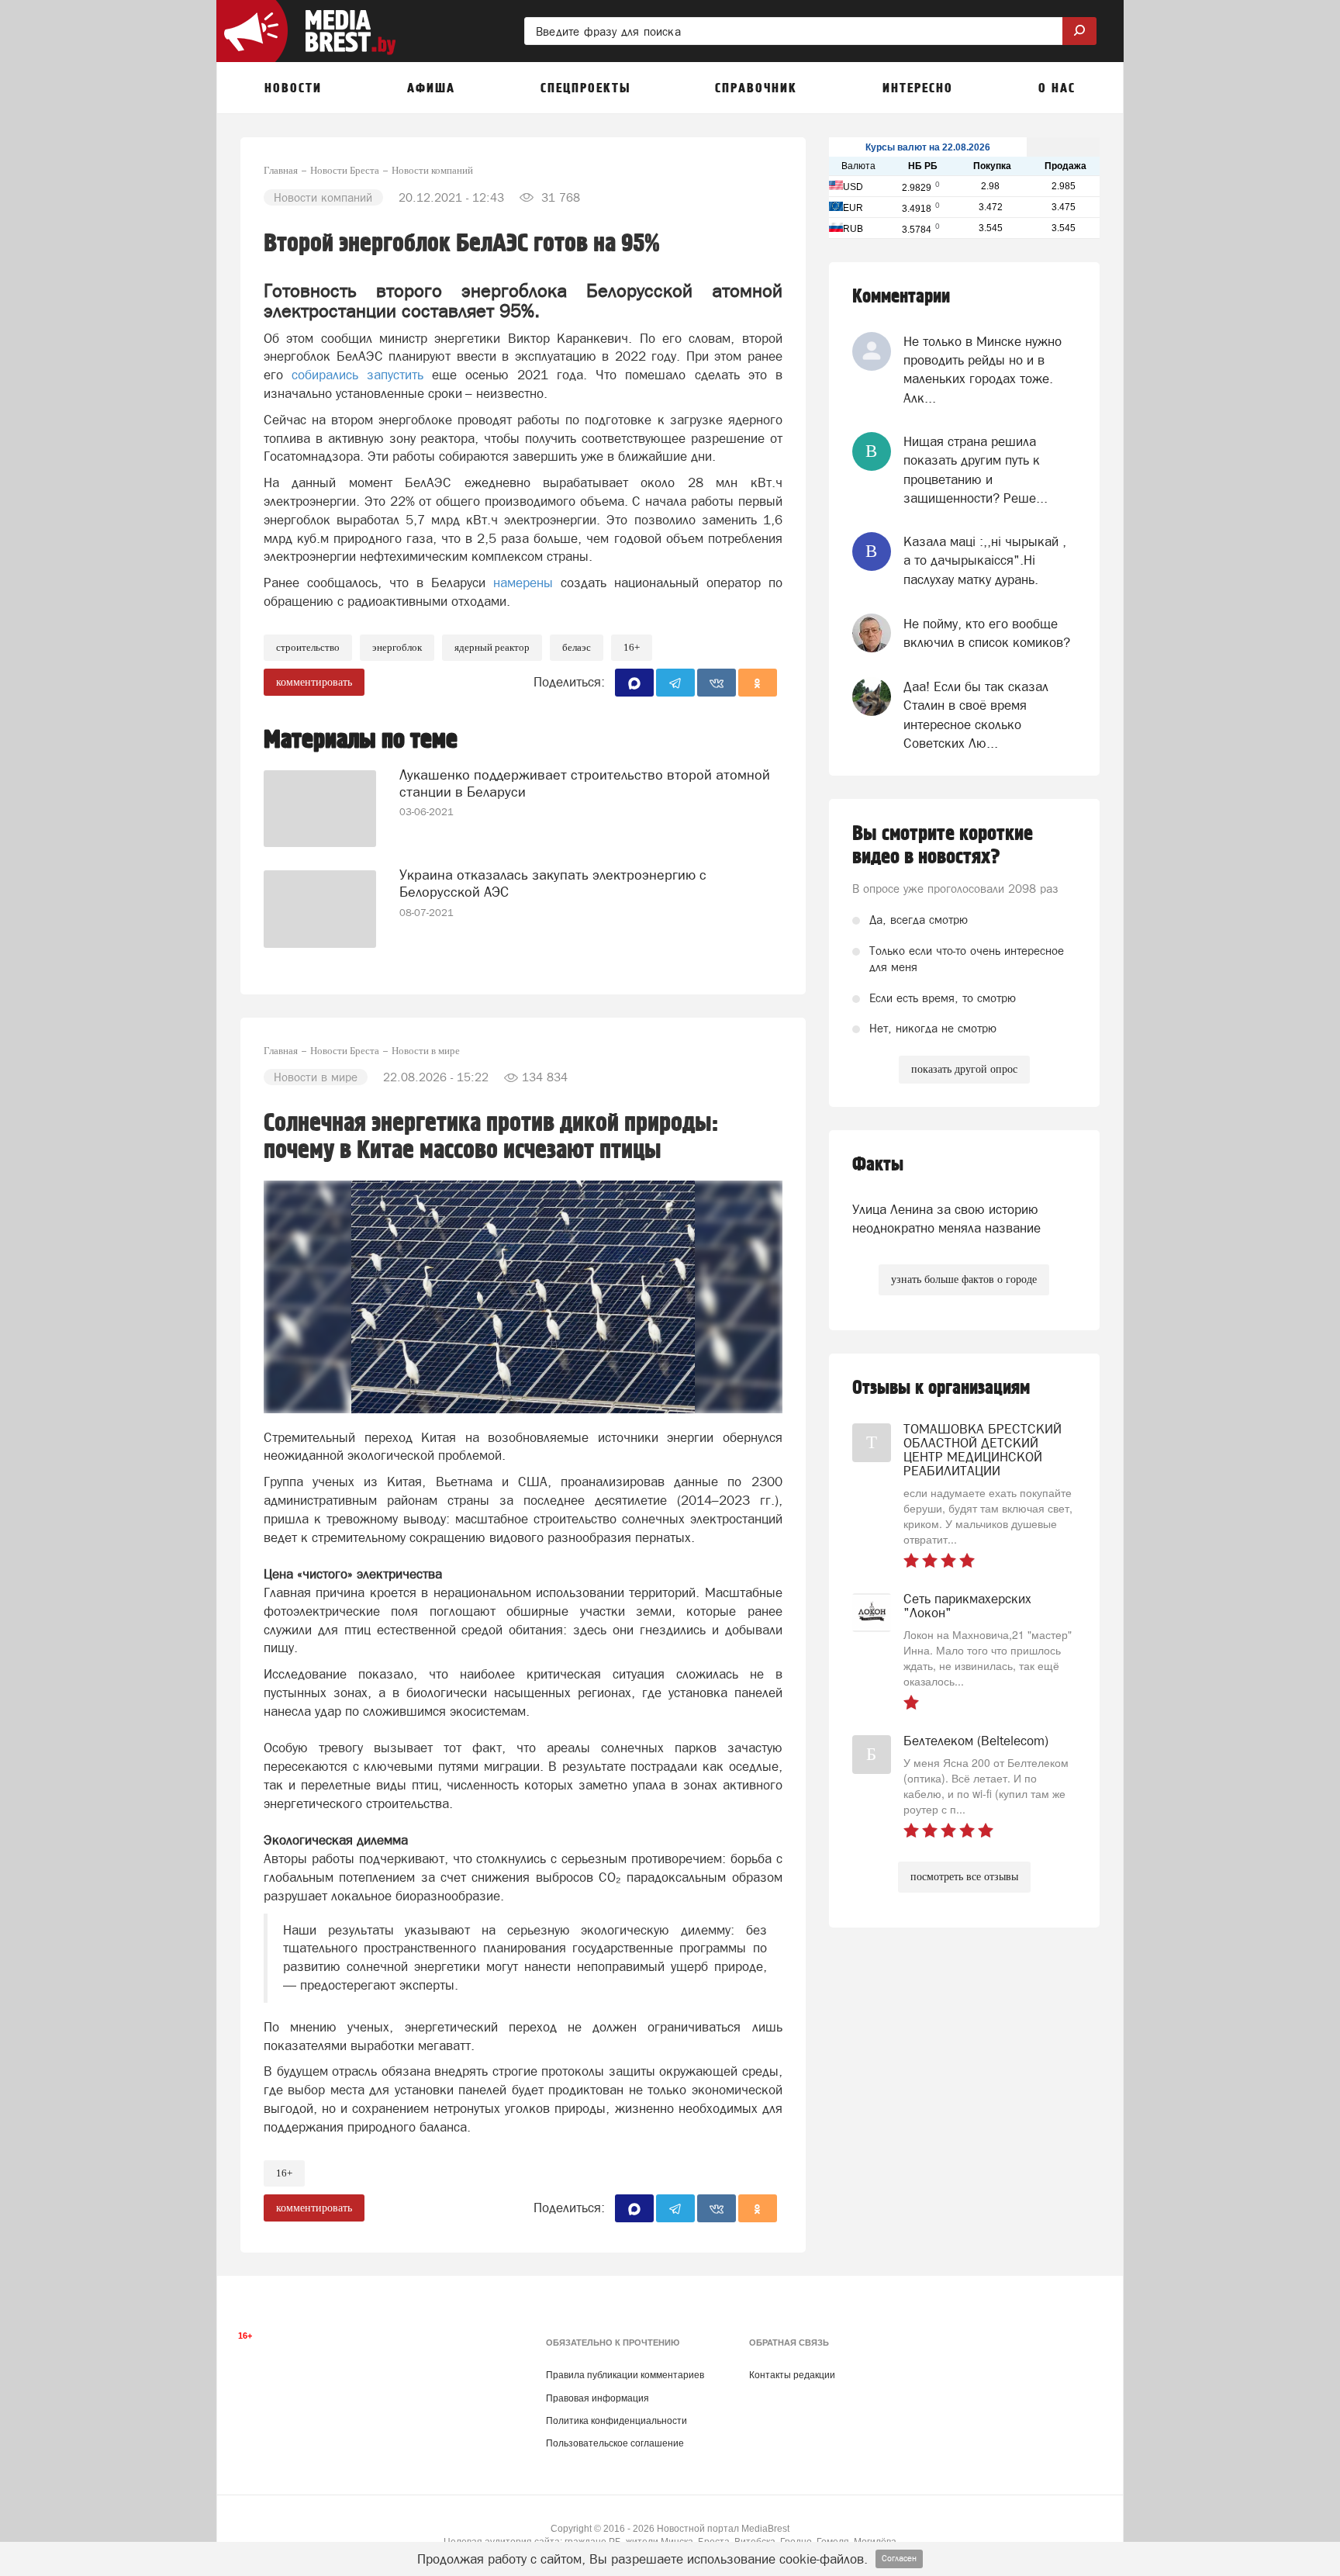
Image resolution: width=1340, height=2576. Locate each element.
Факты (878, 1165)
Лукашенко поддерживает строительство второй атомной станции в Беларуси (585, 783)
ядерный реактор (492, 647)
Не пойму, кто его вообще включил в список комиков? (987, 633)
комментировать (314, 682)
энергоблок (397, 647)
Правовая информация (597, 2398)
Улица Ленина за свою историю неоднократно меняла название (946, 1219)
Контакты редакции (792, 2375)
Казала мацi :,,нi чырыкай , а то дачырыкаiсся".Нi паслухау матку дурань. (985, 560)
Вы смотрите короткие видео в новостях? (943, 845)
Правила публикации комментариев (625, 2375)
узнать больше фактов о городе (964, 1279)
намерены (523, 583)
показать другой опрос (964, 1069)
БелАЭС (577, 647)
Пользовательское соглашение (615, 2443)
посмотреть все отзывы (964, 1877)
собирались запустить (357, 375)
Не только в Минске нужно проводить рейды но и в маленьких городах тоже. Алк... (983, 370)
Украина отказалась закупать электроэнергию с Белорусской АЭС (553, 883)
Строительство (308, 647)
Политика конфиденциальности (616, 2421)
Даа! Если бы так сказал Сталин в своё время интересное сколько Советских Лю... (976, 715)
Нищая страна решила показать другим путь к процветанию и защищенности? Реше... (976, 470)
